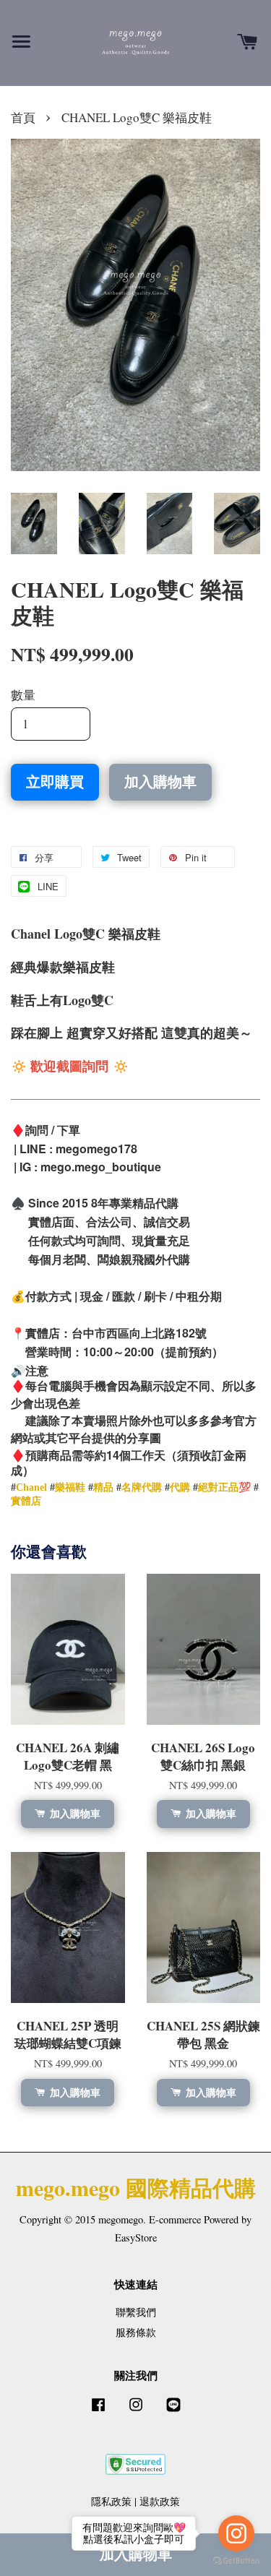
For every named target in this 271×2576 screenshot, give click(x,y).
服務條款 (136, 2332)
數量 (23, 695)
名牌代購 (142, 1487)
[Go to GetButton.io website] (236, 2561)
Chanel (31, 1487)
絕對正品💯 (224, 1487)
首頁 (23, 117)
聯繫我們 (136, 2312)
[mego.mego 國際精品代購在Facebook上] (98, 2411)
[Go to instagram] (236, 2533)
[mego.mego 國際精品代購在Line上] (173, 2411)
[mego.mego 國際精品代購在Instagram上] (136, 2411)
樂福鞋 (70, 1487)
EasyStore (136, 2237)
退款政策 (160, 2501)
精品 (103, 1487)
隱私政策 (111, 2501)
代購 (180, 1487)
